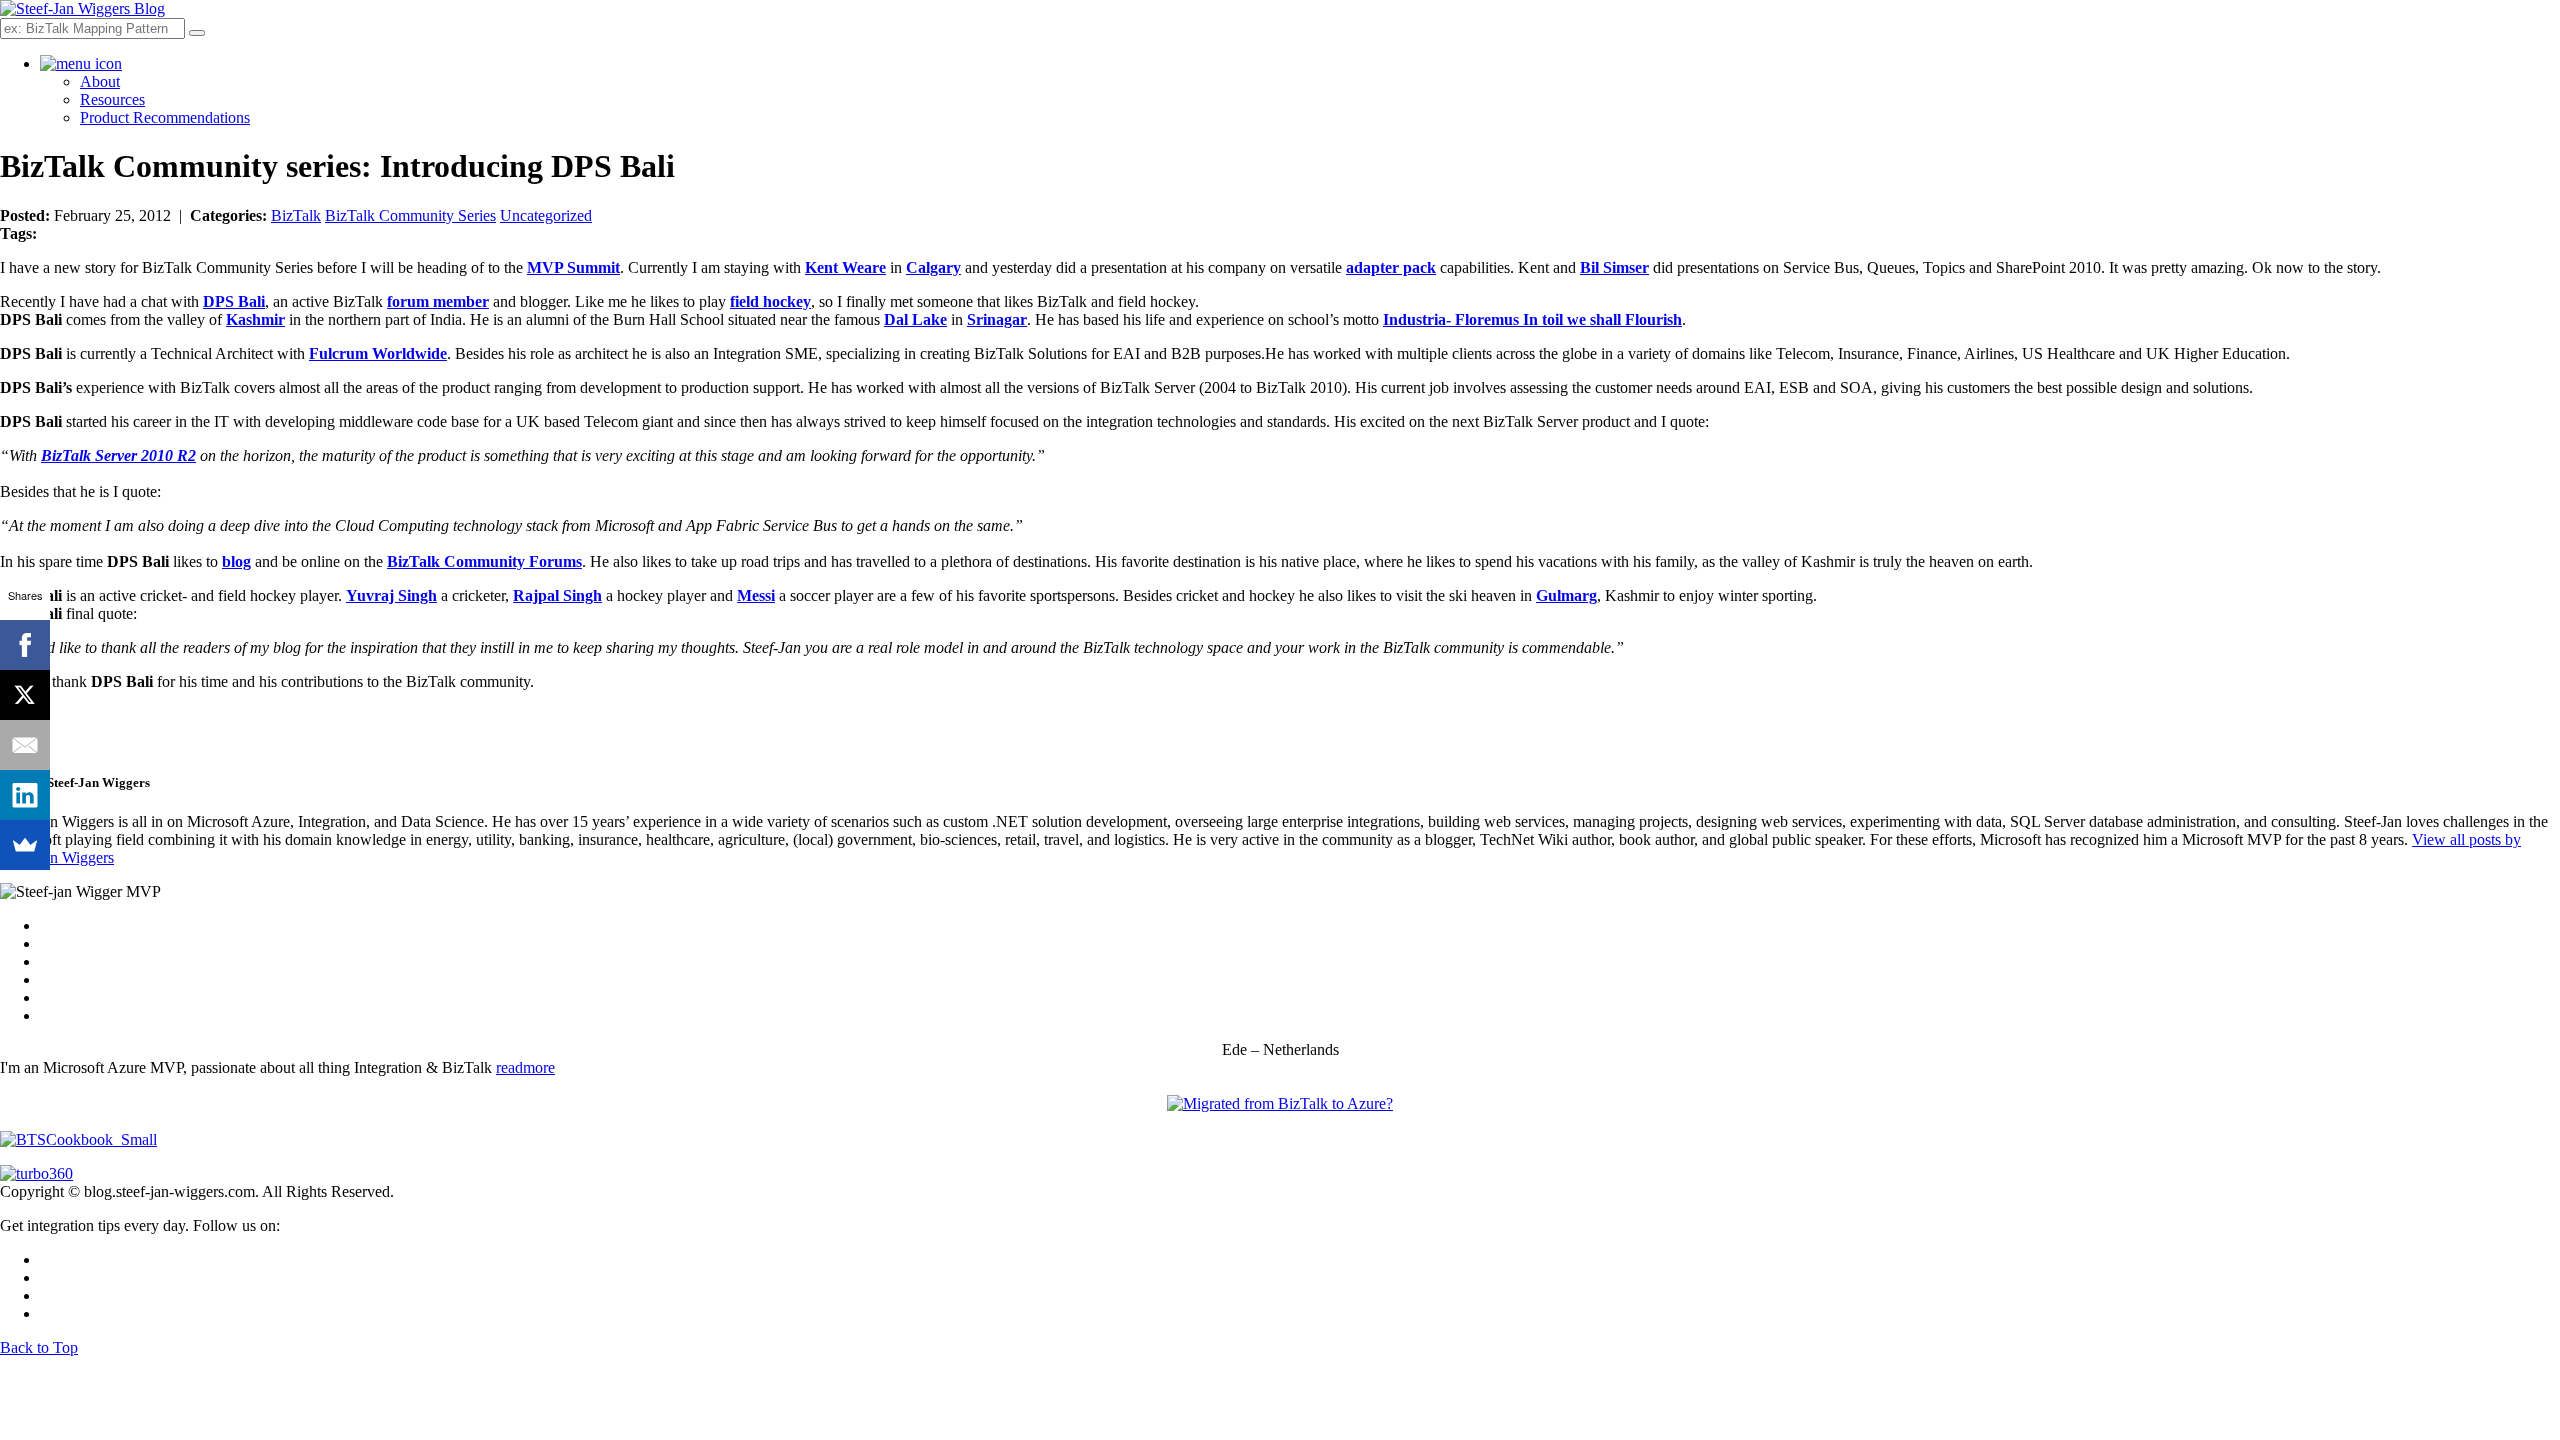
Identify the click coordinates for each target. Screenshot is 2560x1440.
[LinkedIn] (25, 795)
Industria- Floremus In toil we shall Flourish (1532, 319)
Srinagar (997, 319)
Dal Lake (915, 319)
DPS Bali (234, 301)
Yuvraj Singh (391, 595)
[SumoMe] (25, 845)
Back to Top (39, 1347)
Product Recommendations (165, 117)
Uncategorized (546, 215)
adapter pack (1391, 267)
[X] (25, 695)
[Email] (25, 745)
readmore (525, 1067)
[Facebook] (25, 645)
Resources (112, 99)
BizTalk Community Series (410, 215)
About (100, 81)
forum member (438, 301)
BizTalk (296, 215)
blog (236, 561)
